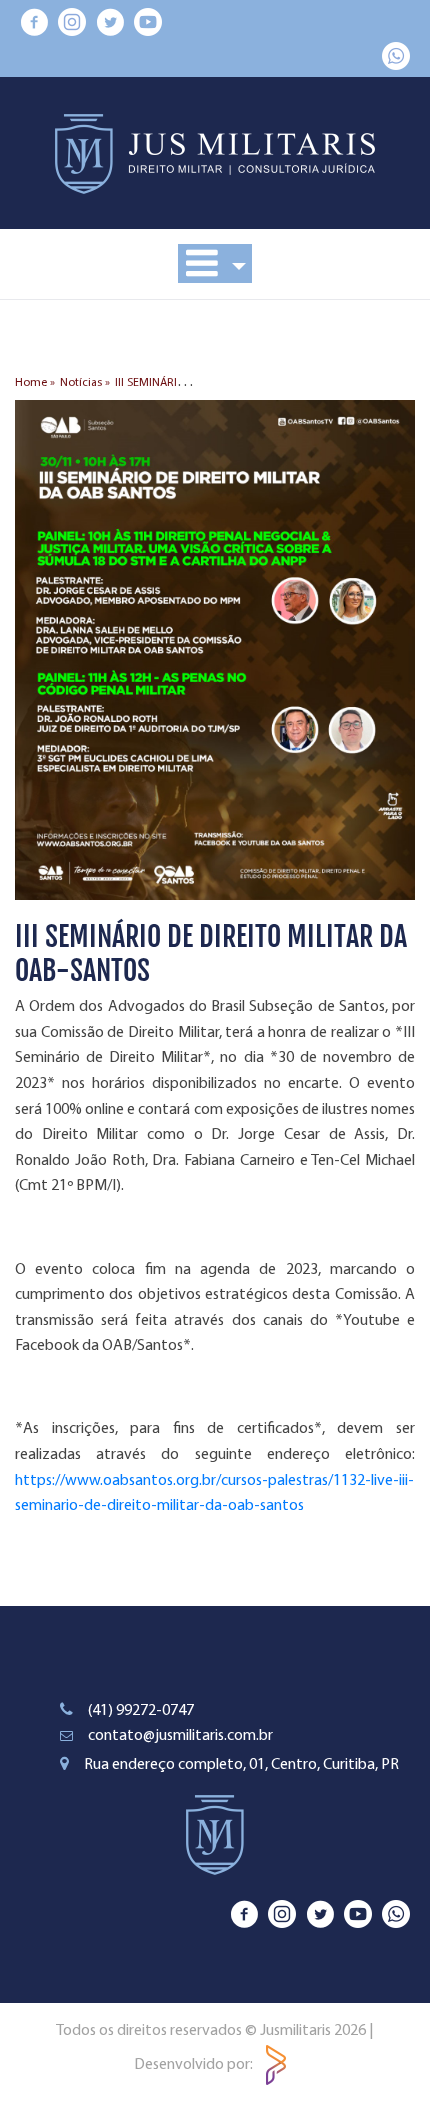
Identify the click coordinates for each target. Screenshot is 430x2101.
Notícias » (85, 383)
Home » (35, 383)
